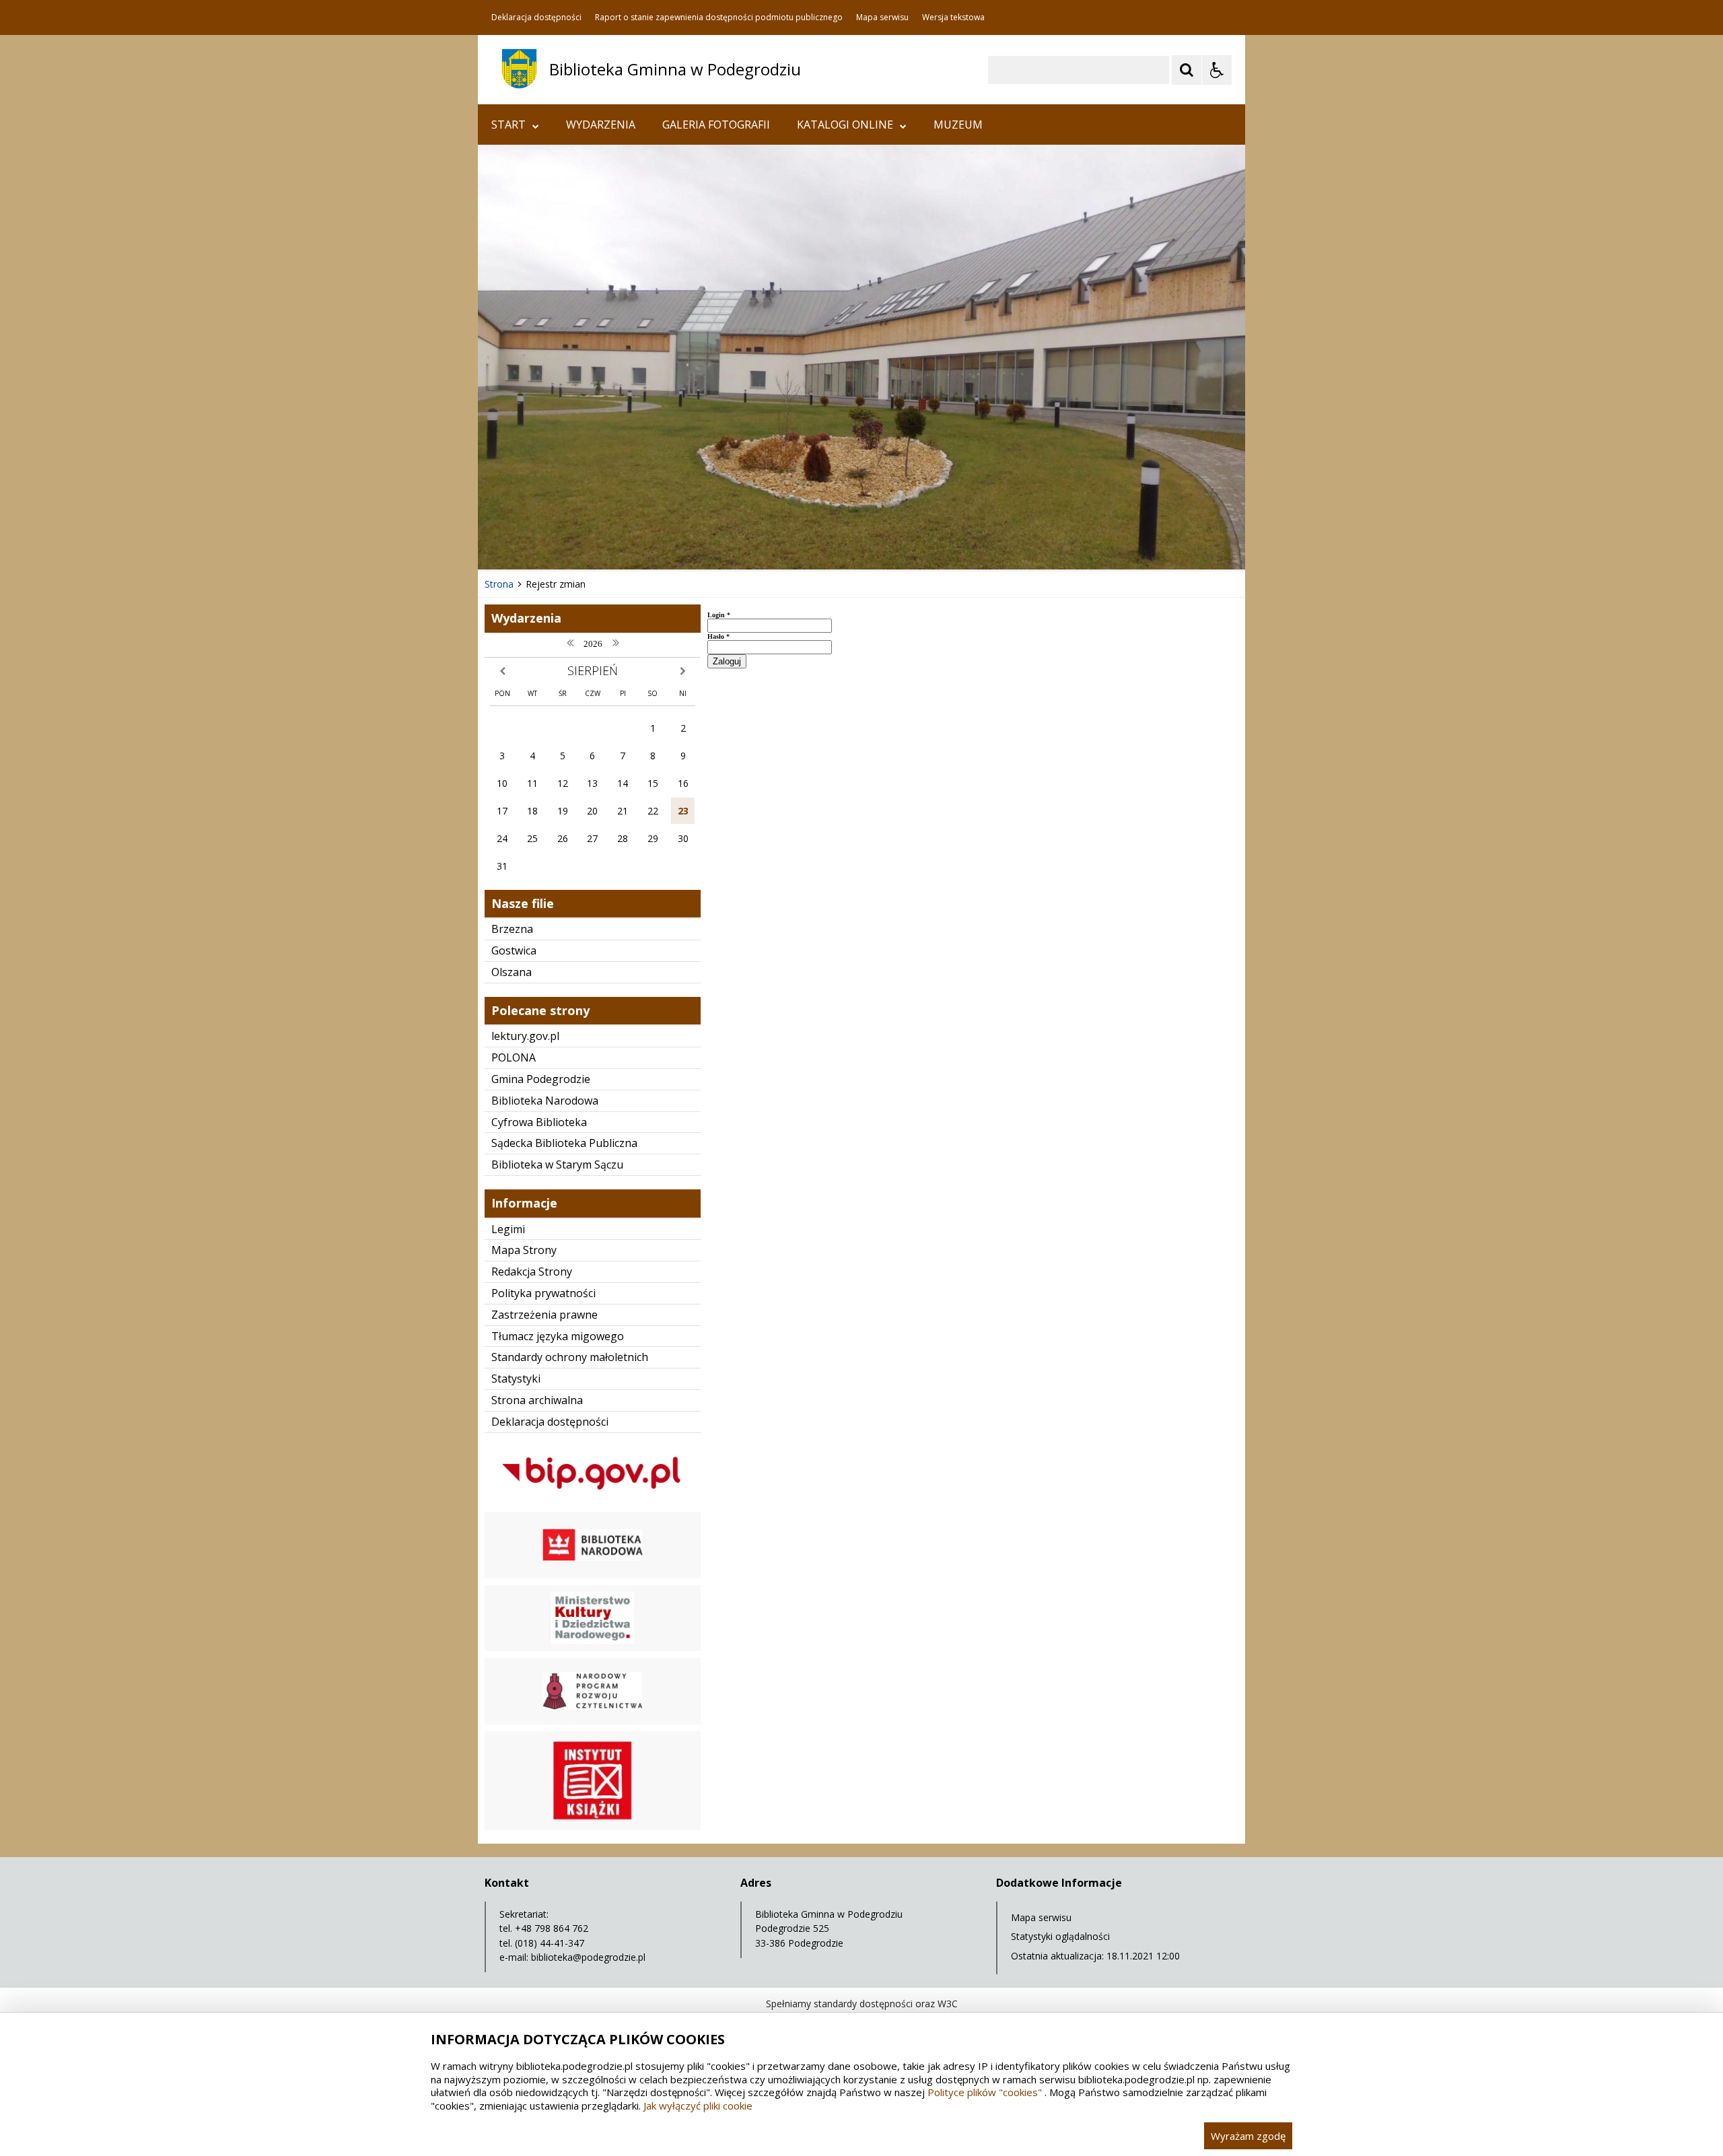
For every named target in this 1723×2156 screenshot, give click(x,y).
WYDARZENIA (601, 125)
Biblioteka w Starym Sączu (557, 1164)
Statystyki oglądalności (1060, 1936)
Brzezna (512, 929)
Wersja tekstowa (953, 18)
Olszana (512, 972)
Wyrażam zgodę (1248, 2136)
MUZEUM (958, 125)
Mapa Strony (524, 1250)
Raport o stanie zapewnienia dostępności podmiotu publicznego (719, 18)
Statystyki (516, 1379)
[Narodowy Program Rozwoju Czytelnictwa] (593, 1721)
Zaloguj (727, 661)
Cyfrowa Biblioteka (539, 1122)
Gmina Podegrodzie (541, 1079)
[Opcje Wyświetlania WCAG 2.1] (1217, 70)
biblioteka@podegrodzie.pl (588, 1957)
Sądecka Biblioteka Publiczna (564, 1143)
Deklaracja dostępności (536, 18)
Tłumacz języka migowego (558, 1336)
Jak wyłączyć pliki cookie (698, 2106)
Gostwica (514, 950)
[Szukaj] (1187, 70)
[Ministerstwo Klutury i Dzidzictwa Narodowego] (593, 1647)
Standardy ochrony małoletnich (570, 1357)
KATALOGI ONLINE (845, 125)
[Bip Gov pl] (593, 1501)
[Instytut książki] (593, 1827)
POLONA (514, 1057)
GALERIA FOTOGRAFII (716, 125)
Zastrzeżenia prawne (544, 1315)
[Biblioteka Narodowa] (593, 1575)
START (508, 125)
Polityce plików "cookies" (985, 2092)
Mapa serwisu (882, 18)
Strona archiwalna (537, 1400)
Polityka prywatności (543, 1293)
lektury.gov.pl (525, 1036)
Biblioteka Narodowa (545, 1101)
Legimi (508, 1229)
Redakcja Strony (532, 1272)
